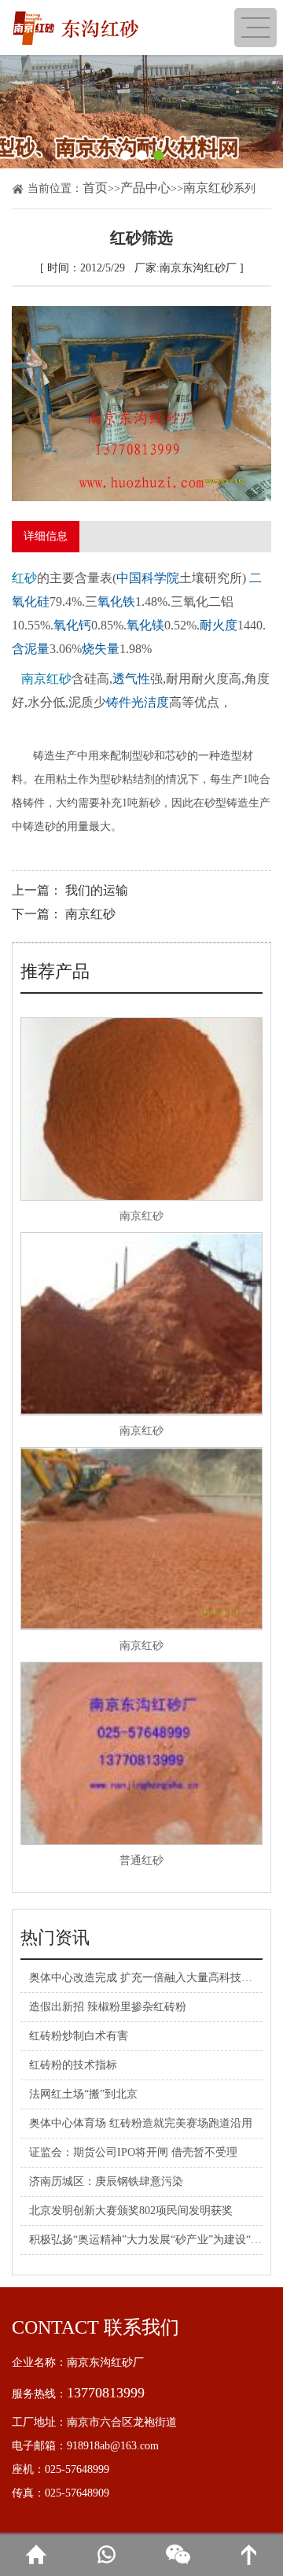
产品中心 (145, 188)
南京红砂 (208, 188)
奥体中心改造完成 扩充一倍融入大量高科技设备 (146, 1978)
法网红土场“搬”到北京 (83, 2094)
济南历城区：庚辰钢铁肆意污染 (106, 2181)
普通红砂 (141, 1860)
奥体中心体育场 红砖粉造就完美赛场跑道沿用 (141, 2123)
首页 (95, 188)
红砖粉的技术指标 (73, 2065)
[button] (125, 155)
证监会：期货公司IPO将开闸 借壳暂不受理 (133, 2152)
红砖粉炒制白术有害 (79, 2036)
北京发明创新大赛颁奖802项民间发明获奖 (131, 2211)
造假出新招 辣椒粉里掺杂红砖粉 (108, 2007)
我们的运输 (97, 890)
